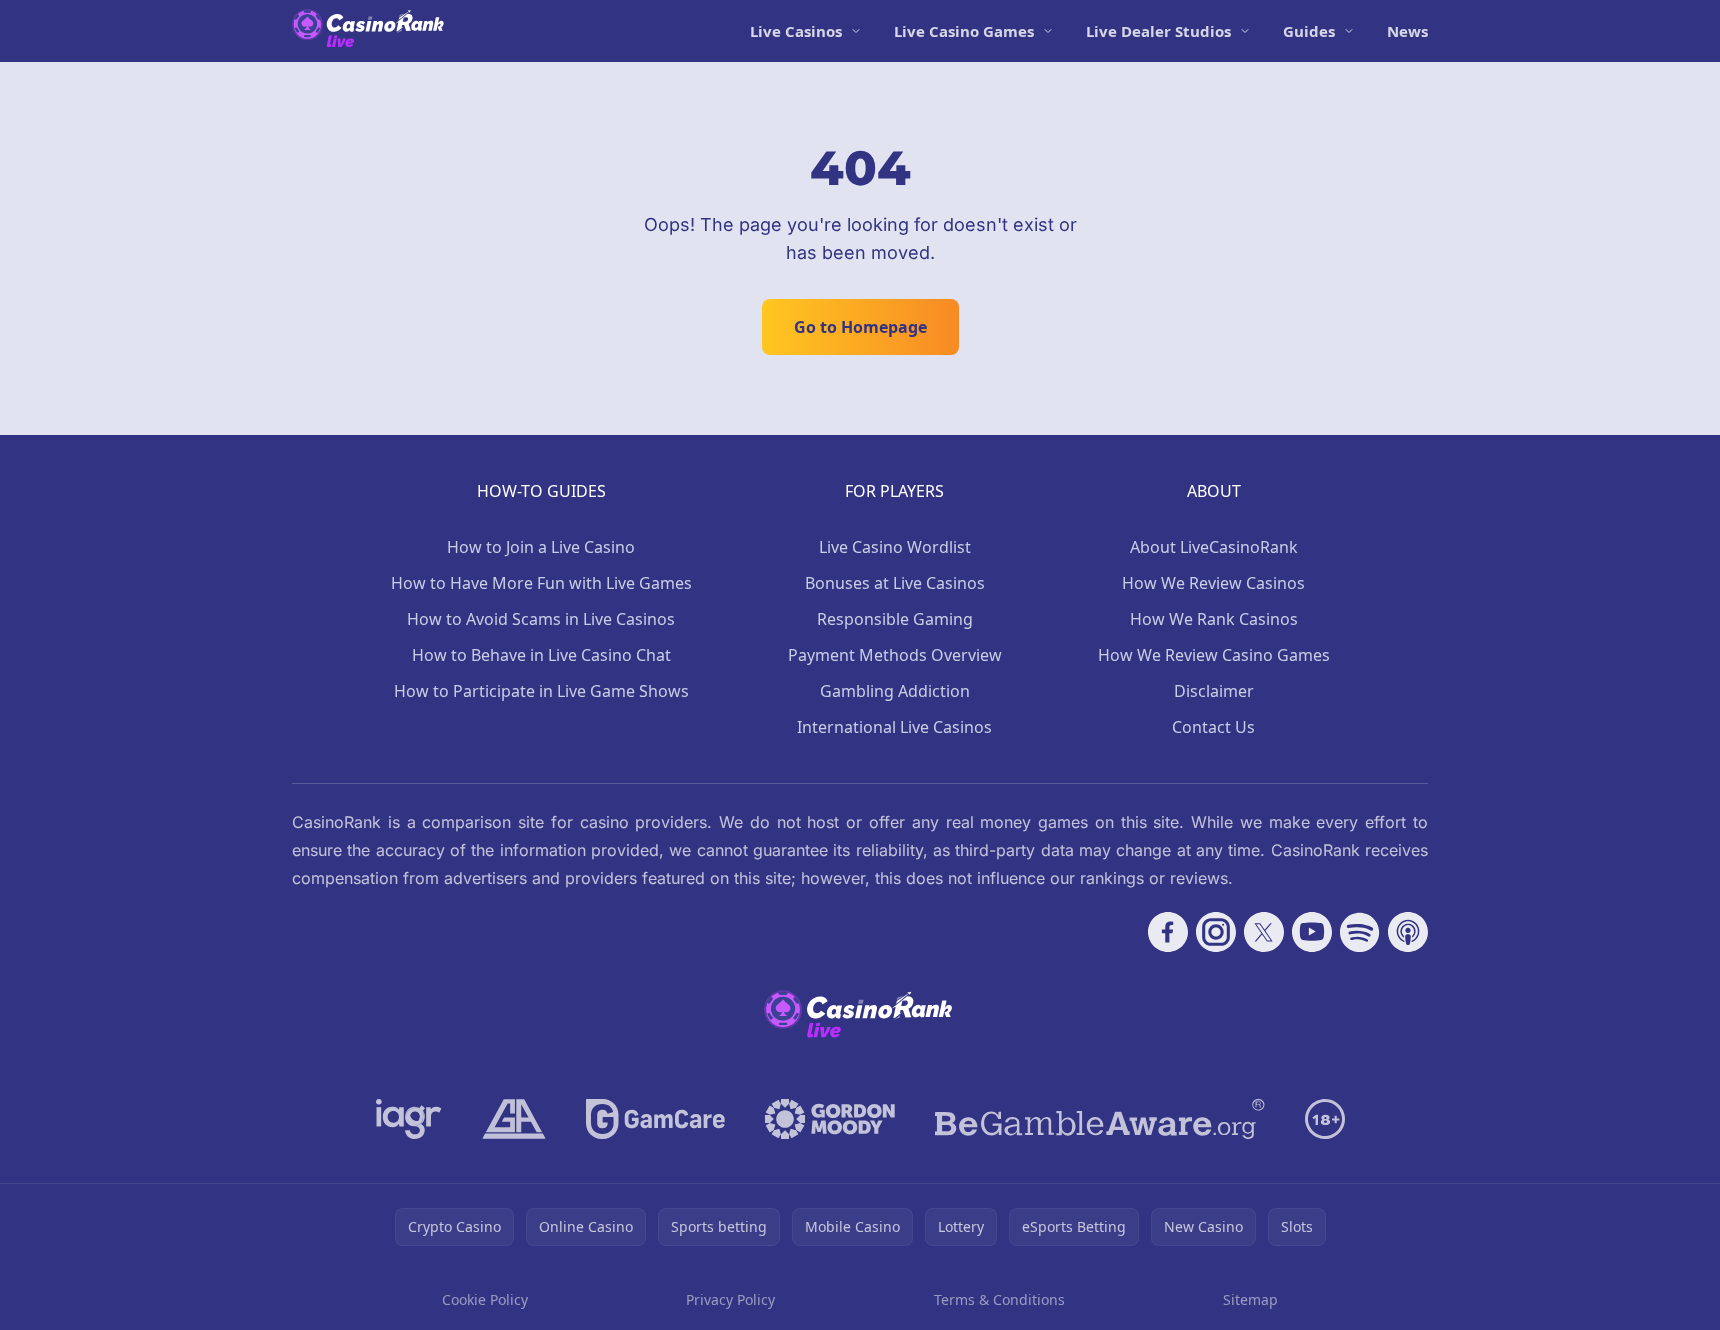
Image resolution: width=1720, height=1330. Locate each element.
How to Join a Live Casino (541, 547)
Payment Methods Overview (895, 655)
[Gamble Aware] (1100, 1119)
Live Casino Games (964, 31)
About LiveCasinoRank (1214, 547)
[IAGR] (409, 1119)
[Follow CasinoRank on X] (1264, 932)
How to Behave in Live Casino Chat (541, 655)
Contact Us (1213, 727)
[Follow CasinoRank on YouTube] (1312, 932)
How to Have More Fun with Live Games (541, 583)
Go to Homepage (860, 327)
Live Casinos (796, 31)
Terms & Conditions (999, 1299)
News (1407, 31)
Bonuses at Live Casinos (895, 583)
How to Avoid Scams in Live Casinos (541, 619)
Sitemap (1250, 1299)
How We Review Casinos (1213, 583)
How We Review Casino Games (1214, 655)
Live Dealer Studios (1158, 31)
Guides (1309, 31)
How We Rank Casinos (1214, 619)
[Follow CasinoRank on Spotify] (1360, 932)
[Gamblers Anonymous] (514, 1119)
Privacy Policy (730, 1299)
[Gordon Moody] (830, 1119)
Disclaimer (1214, 691)
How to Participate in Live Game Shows (541, 691)
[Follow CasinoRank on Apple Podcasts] (1408, 932)
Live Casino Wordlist (895, 547)
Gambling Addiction (895, 691)
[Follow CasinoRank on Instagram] (1216, 932)
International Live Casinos (894, 727)
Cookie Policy (485, 1299)
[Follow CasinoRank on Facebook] (1168, 932)
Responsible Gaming (895, 619)
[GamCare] (655, 1119)
